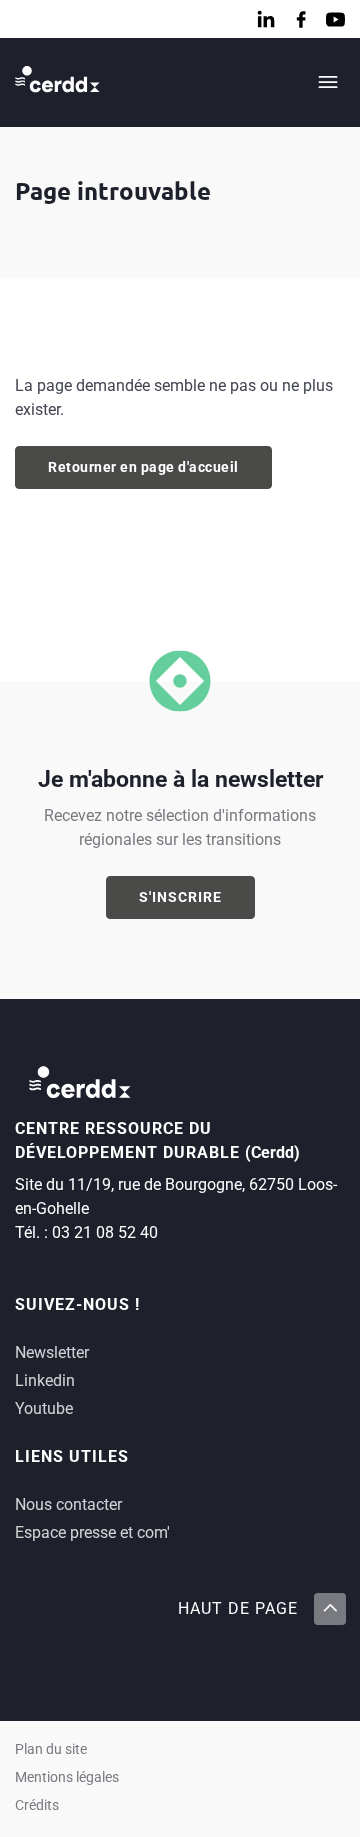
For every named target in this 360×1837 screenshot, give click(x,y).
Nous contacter (68, 1504)
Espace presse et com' (92, 1532)
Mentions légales (67, 1777)
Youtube (44, 1408)
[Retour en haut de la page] (329, 1609)
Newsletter (52, 1352)
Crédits (37, 1805)
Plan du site (51, 1749)
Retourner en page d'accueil (143, 467)
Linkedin (45, 1380)
